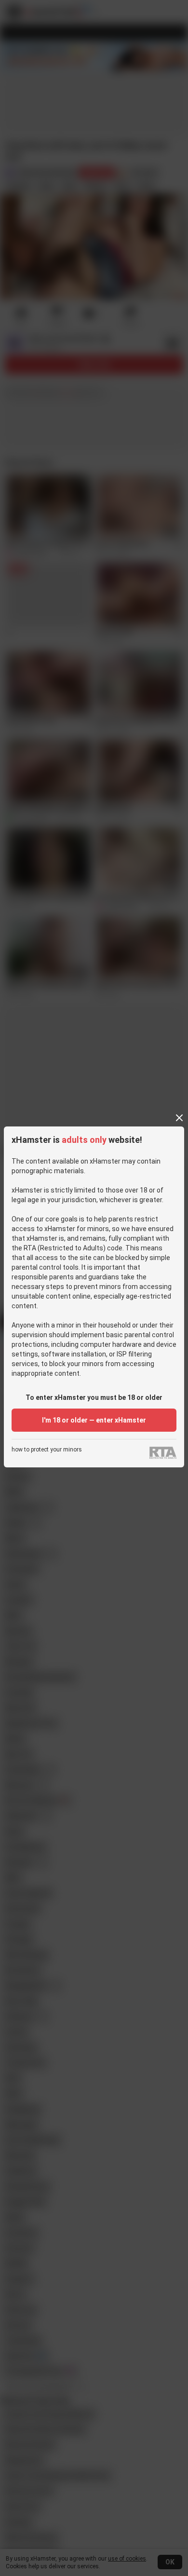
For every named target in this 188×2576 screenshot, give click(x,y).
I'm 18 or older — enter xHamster (94, 1420)
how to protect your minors (47, 1450)
